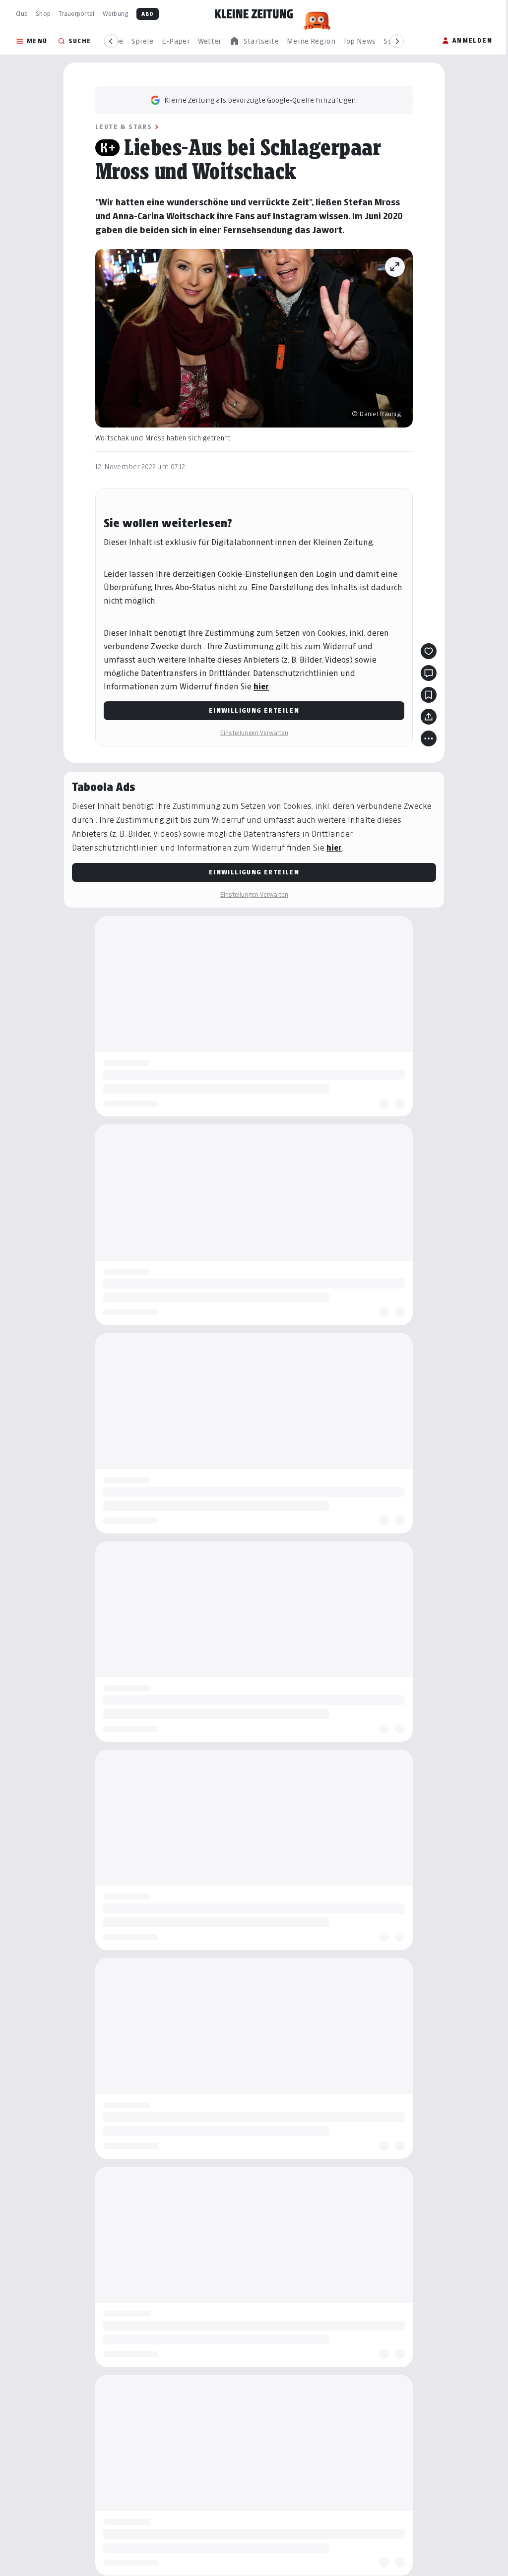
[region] (254, 41)
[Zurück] (111, 41)
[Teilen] (425, 717)
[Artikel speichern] (425, 695)
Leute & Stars (120, 127)
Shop (43, 14)
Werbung (116, 14)
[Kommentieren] (425, 673)
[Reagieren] (425, 651)
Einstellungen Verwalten (251, 733)
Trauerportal (76, 14)
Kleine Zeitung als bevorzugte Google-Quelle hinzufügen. (257, 100)
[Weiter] (397, 41)
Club (22, 14)
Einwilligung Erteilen (250, 710)
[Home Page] (254, 14)
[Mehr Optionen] (425, 738)
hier (258, 687)
